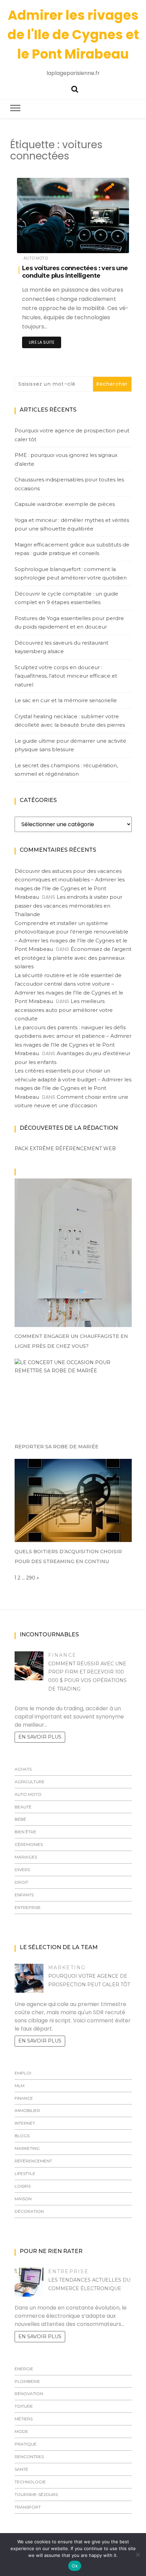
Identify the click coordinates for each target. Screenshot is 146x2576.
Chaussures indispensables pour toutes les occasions (69, 484)
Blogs (22, 2136)
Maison (23, 2199)
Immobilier (27, 2110)
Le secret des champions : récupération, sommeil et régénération (66, 770)
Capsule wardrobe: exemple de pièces (65, 504)
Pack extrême (34, 1148)
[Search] (75, 88)
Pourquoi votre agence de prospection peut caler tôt (72, 435)
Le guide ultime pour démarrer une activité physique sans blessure (70, 745)
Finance (62, 1655)
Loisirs (23, 2186)
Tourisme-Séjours (36, 2494)
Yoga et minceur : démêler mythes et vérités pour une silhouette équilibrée (72, 525)
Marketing (67, 1968)
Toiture (24, 2406)
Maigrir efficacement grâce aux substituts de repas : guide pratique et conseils (72, 549)
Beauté (23, 1807)
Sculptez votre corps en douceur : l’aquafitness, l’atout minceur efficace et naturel (66, 676)
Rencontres (29, 2457)
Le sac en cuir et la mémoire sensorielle (66, 700)
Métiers (24, 2419)
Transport (28, 2507)
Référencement (33, 2161)
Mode (21, 2431)
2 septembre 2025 (102, 243)
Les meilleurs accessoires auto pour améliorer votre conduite (64, 1010)
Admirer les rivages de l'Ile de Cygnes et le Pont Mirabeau (73, 35)
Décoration (29, 2211)
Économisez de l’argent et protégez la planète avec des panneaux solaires (73, 958)
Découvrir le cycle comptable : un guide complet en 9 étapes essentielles (66, 598)
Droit (21, 1882)
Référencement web (86, 1148)
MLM (20, 2086)
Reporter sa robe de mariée (57, 1447)
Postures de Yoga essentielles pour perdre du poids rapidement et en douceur (69, 623)
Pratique (26, 2444)
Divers (22, 1870)
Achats (23, 1769)
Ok (75, 2566)
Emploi (23, 2073)
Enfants (24, 1895)
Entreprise (28, 1907)
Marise (44, 243)
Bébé (20, 1819)
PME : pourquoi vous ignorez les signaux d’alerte (66, 459)
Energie (24, 2369)
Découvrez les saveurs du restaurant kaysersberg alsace (61, 647)
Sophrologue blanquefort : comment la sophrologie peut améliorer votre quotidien (71, 574)
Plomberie (27, 2381)
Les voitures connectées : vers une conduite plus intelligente (75, 272)
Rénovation (29, 2394)
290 (31, 1578)
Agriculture (30, 1782)
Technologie (30, 2482)
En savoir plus (40, 1737)
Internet (25, 2123)
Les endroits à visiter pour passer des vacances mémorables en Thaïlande (68, 906)
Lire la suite (42, 342)
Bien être (25, 1832)
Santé (21, 2469)
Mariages (26, 1857)
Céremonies (29, 1844)
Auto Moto (36, 258)
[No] (138, 2555)
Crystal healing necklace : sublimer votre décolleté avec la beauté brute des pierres (70, 721)
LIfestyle (25, 2173)
